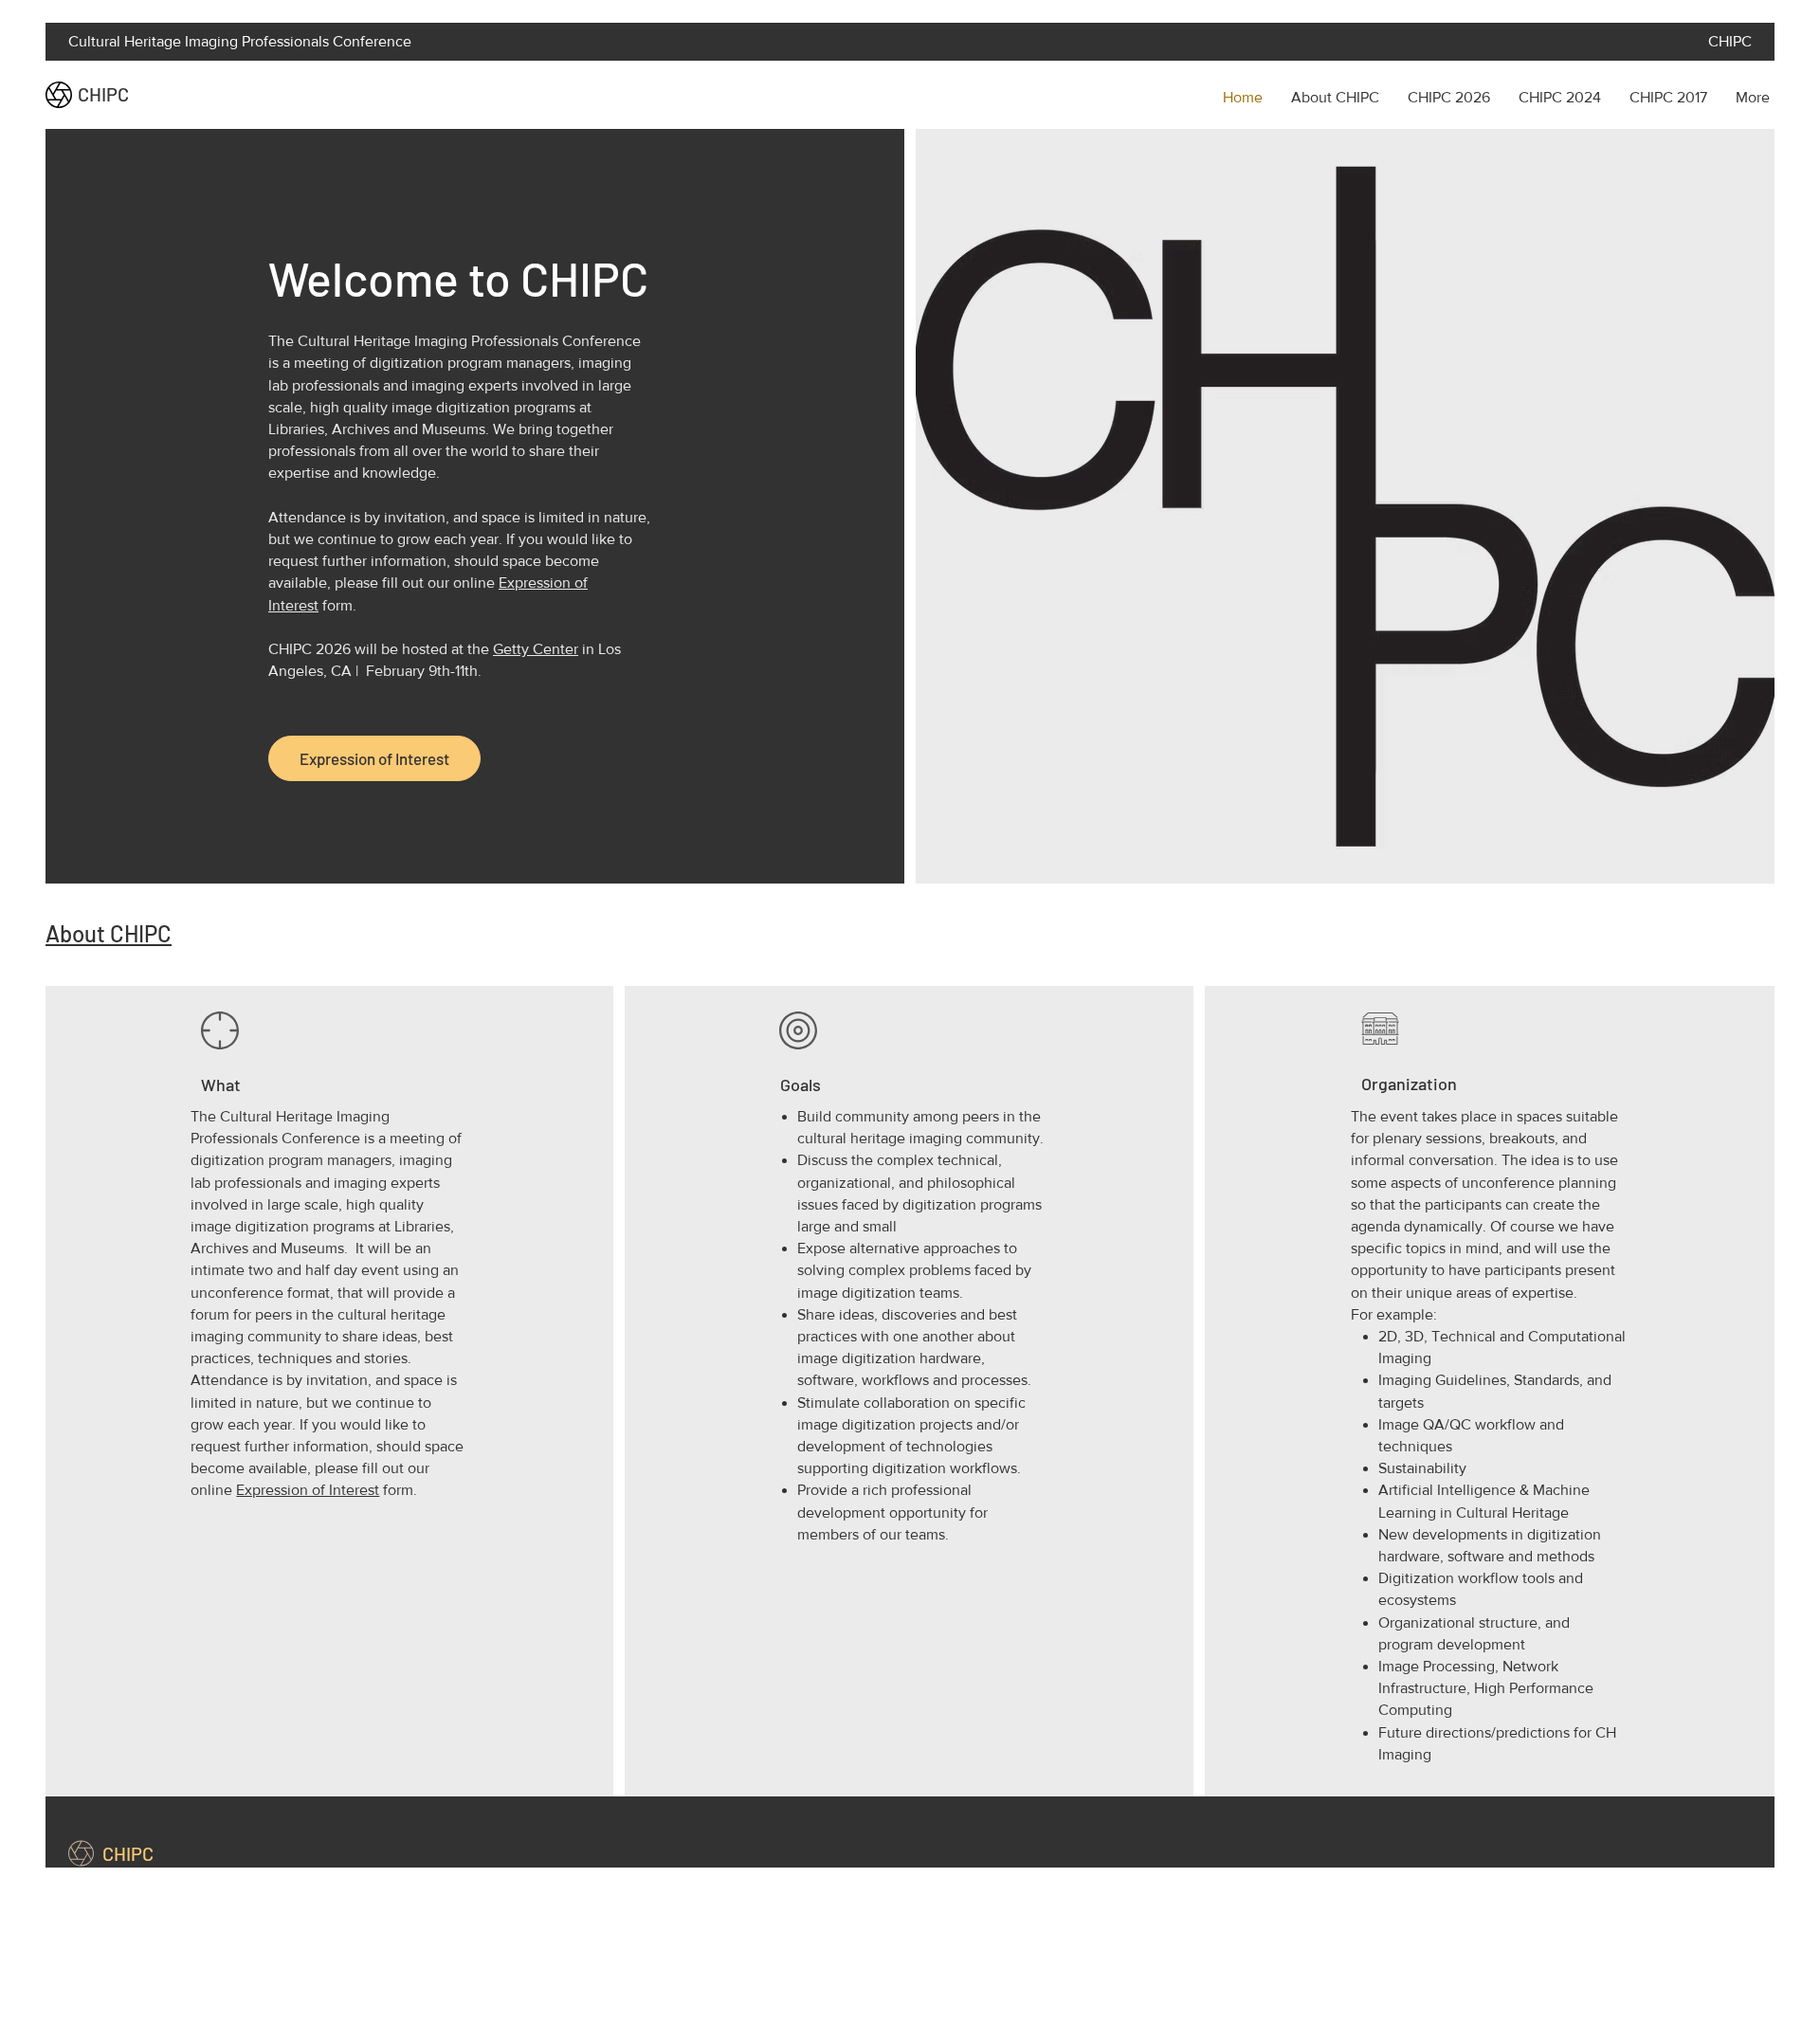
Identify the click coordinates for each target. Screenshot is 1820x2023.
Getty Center (536, 649)
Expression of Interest (308, 1490)
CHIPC (103, 94)
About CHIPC (109, 933)
